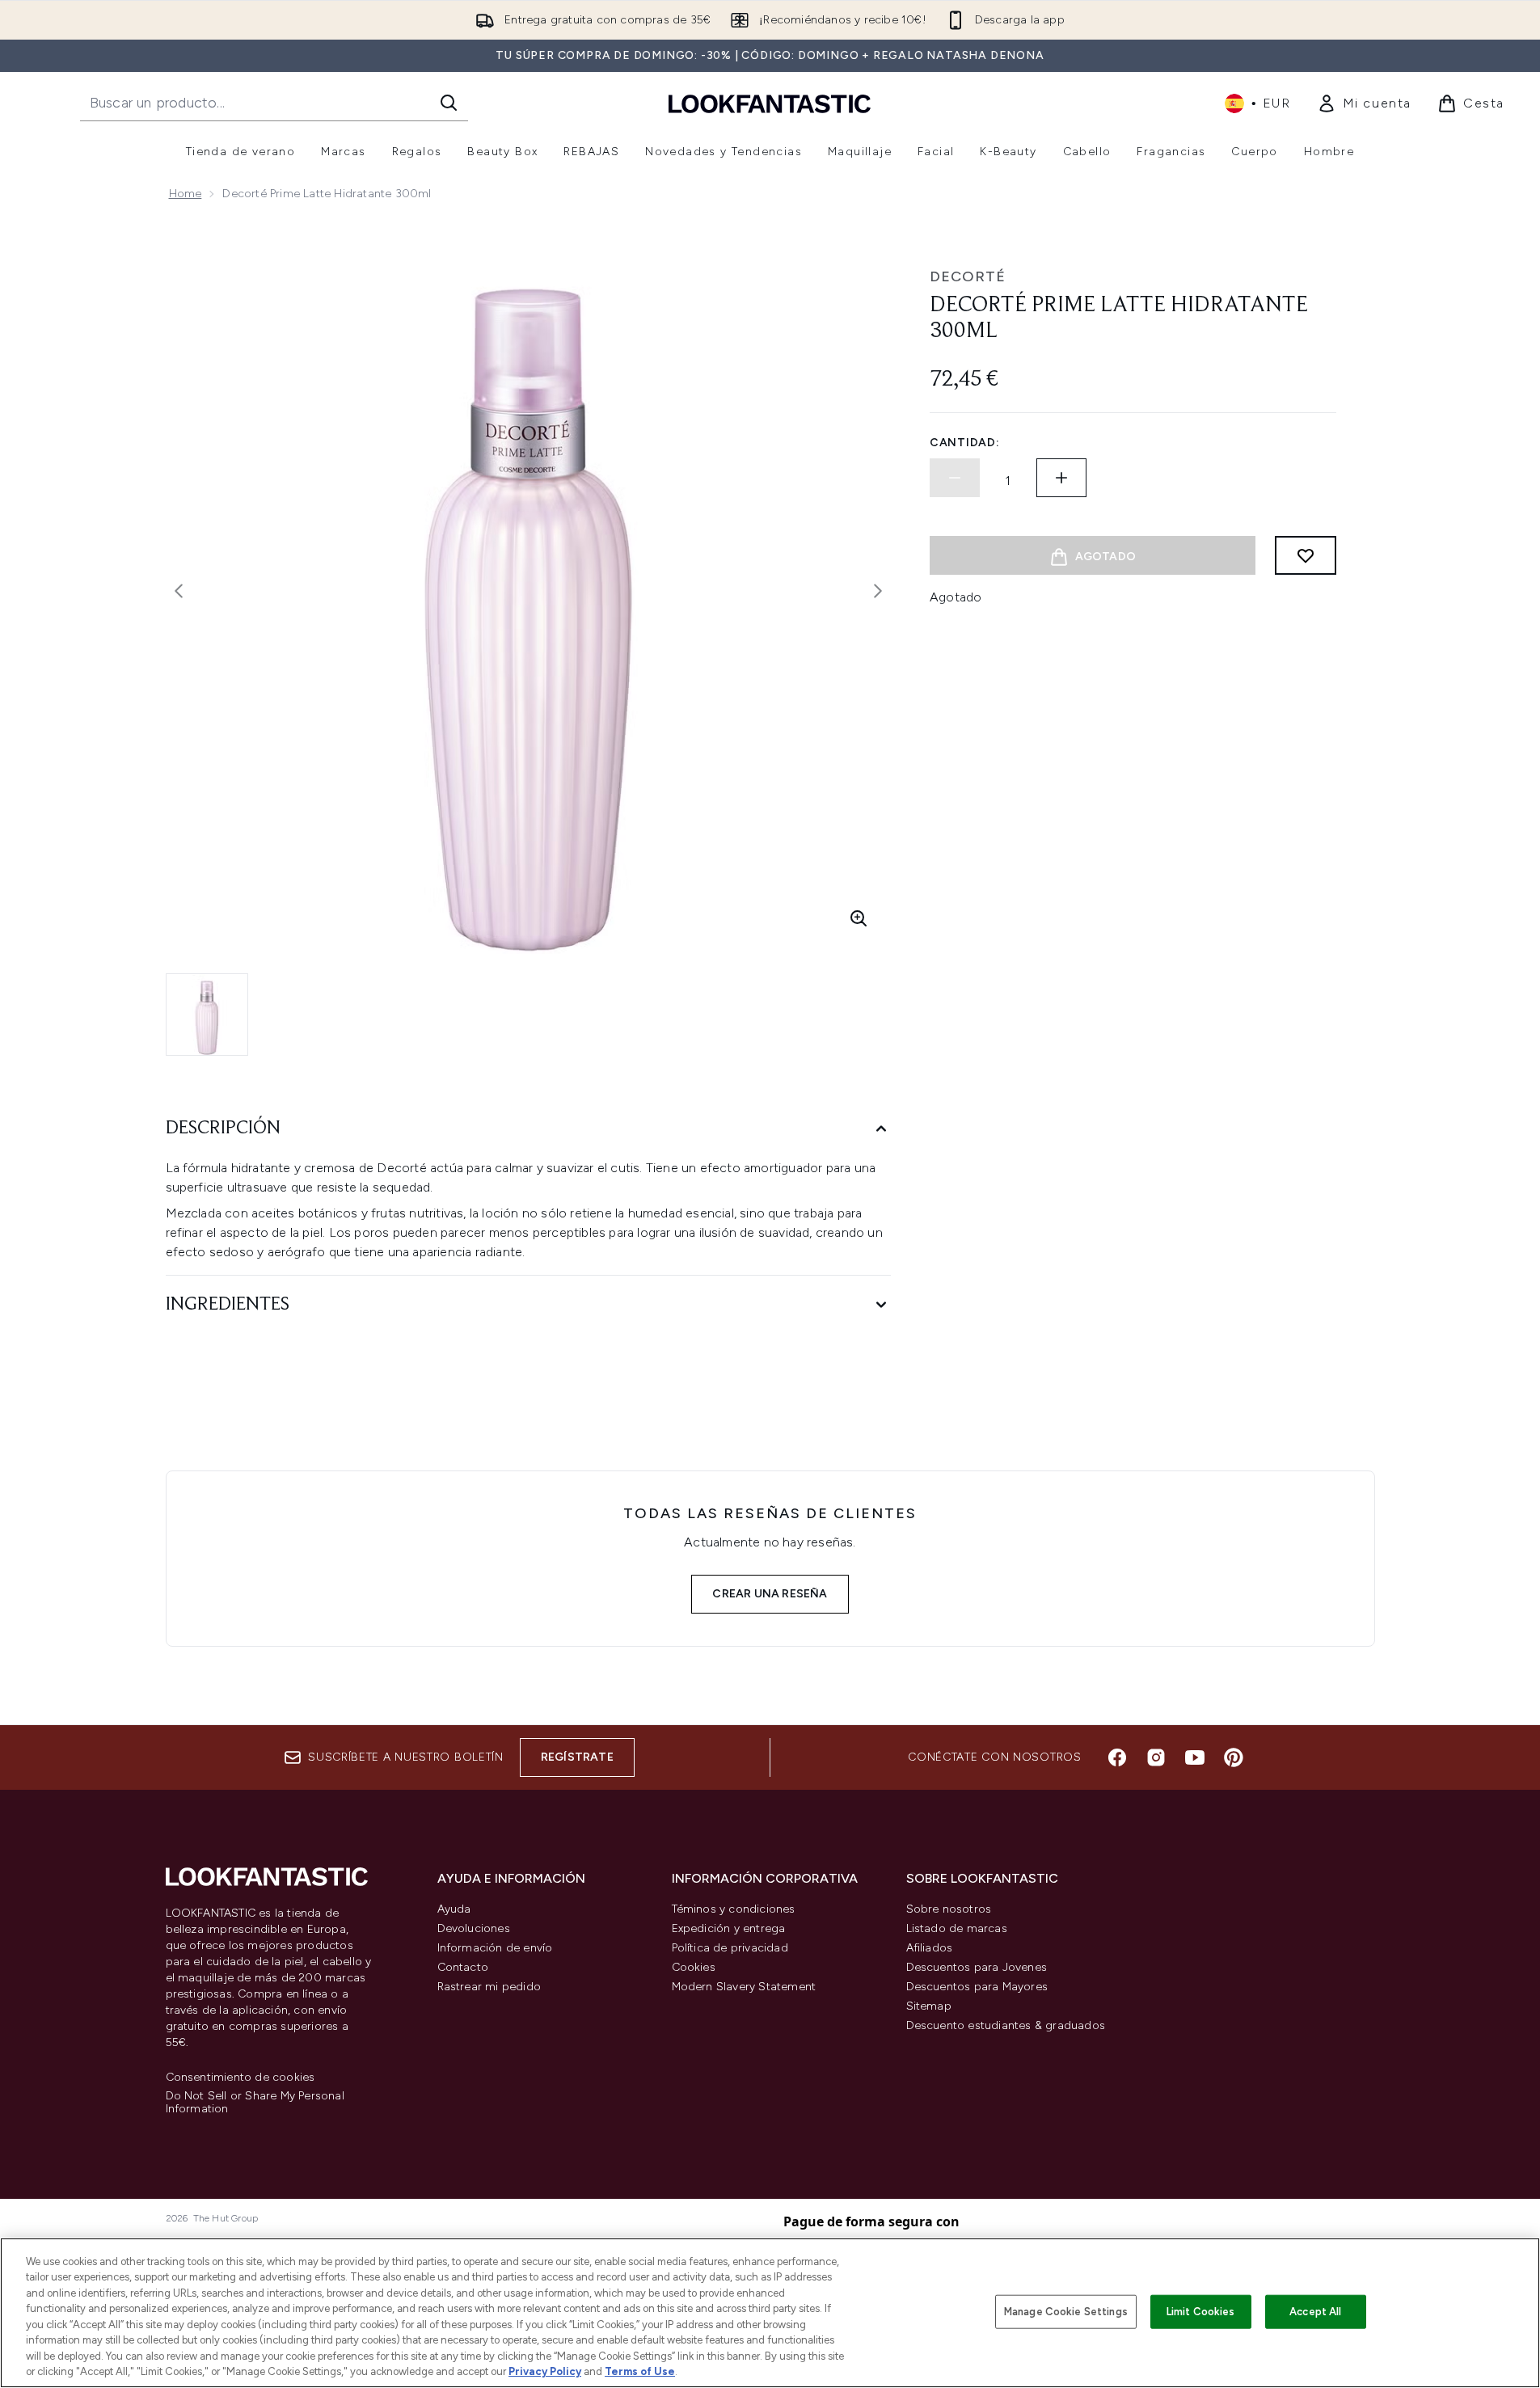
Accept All (1315, 2312)
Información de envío (495, 1948)
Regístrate (577, 1757)
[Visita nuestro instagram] (1156, 1757)
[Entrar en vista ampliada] (859, 918)
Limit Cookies (1201, 2312)
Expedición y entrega (729, 1928)
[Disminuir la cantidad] (955, 478)
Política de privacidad (730, 1948)
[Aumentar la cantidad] (1061, 478)
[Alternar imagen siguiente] (878, 591)
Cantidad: (964, 443)
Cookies (694, 1967)
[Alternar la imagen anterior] (179, 591)
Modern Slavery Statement (744, 1987)
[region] (770, 2313)
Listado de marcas (957, 1928)
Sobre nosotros (949, 1909)
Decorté (968, 276)
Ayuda (454, 1909)
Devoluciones (474, 1928)
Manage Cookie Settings (1066, 2312)
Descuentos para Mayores (977, 1987)
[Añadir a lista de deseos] (1306, 555)
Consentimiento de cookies (240, 2078)
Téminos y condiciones (734, 1909)
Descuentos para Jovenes (977, 1967)
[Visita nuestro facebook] (1117, 1757)
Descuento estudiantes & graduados (1006, 2025)
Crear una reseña (770, 1594)
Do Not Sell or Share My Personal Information (255, 2103)
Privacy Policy (545, 2371)
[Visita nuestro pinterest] (1234, 1757)
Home (186, 194)
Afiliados (930, 1948)
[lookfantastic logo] (770, 103)
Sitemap (929, 2006)
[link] (1364, 103)
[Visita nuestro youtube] (1195, 1757)
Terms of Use (640, 2371)
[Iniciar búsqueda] (449, 103)
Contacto (463, 1967)
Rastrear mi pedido (489, 1987)
